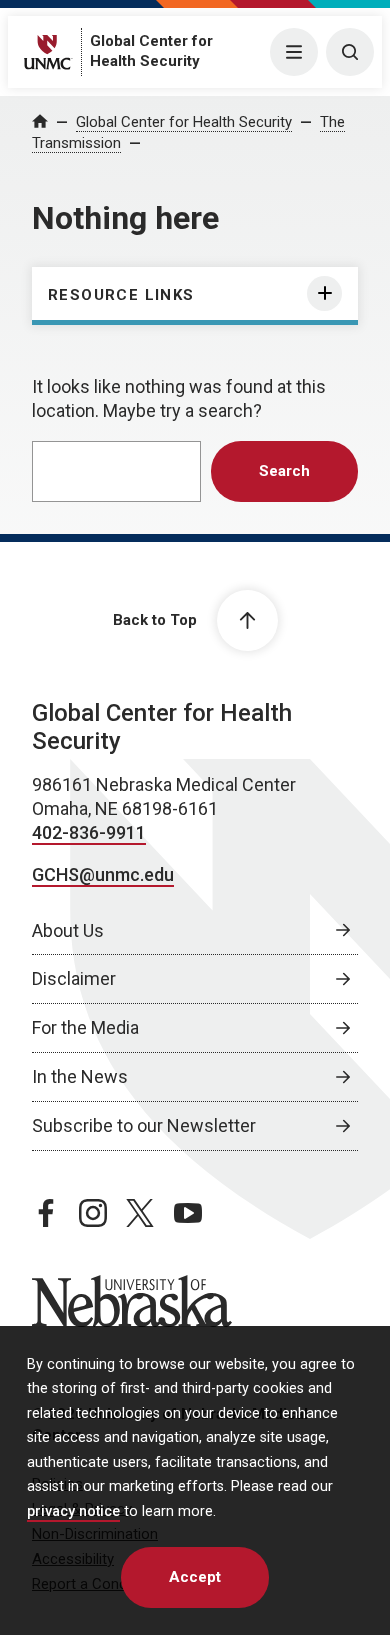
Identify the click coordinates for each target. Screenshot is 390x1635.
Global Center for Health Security (184, 122)
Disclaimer (74, 978)
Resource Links (121, 295)
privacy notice (73, 1511)
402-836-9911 (89, 832)
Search (284, 471)
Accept (195, 1577)
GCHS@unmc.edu (103, 874)
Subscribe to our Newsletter (144, 1125)
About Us (68, 930)
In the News (80, 1076)
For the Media (85, 1027)
